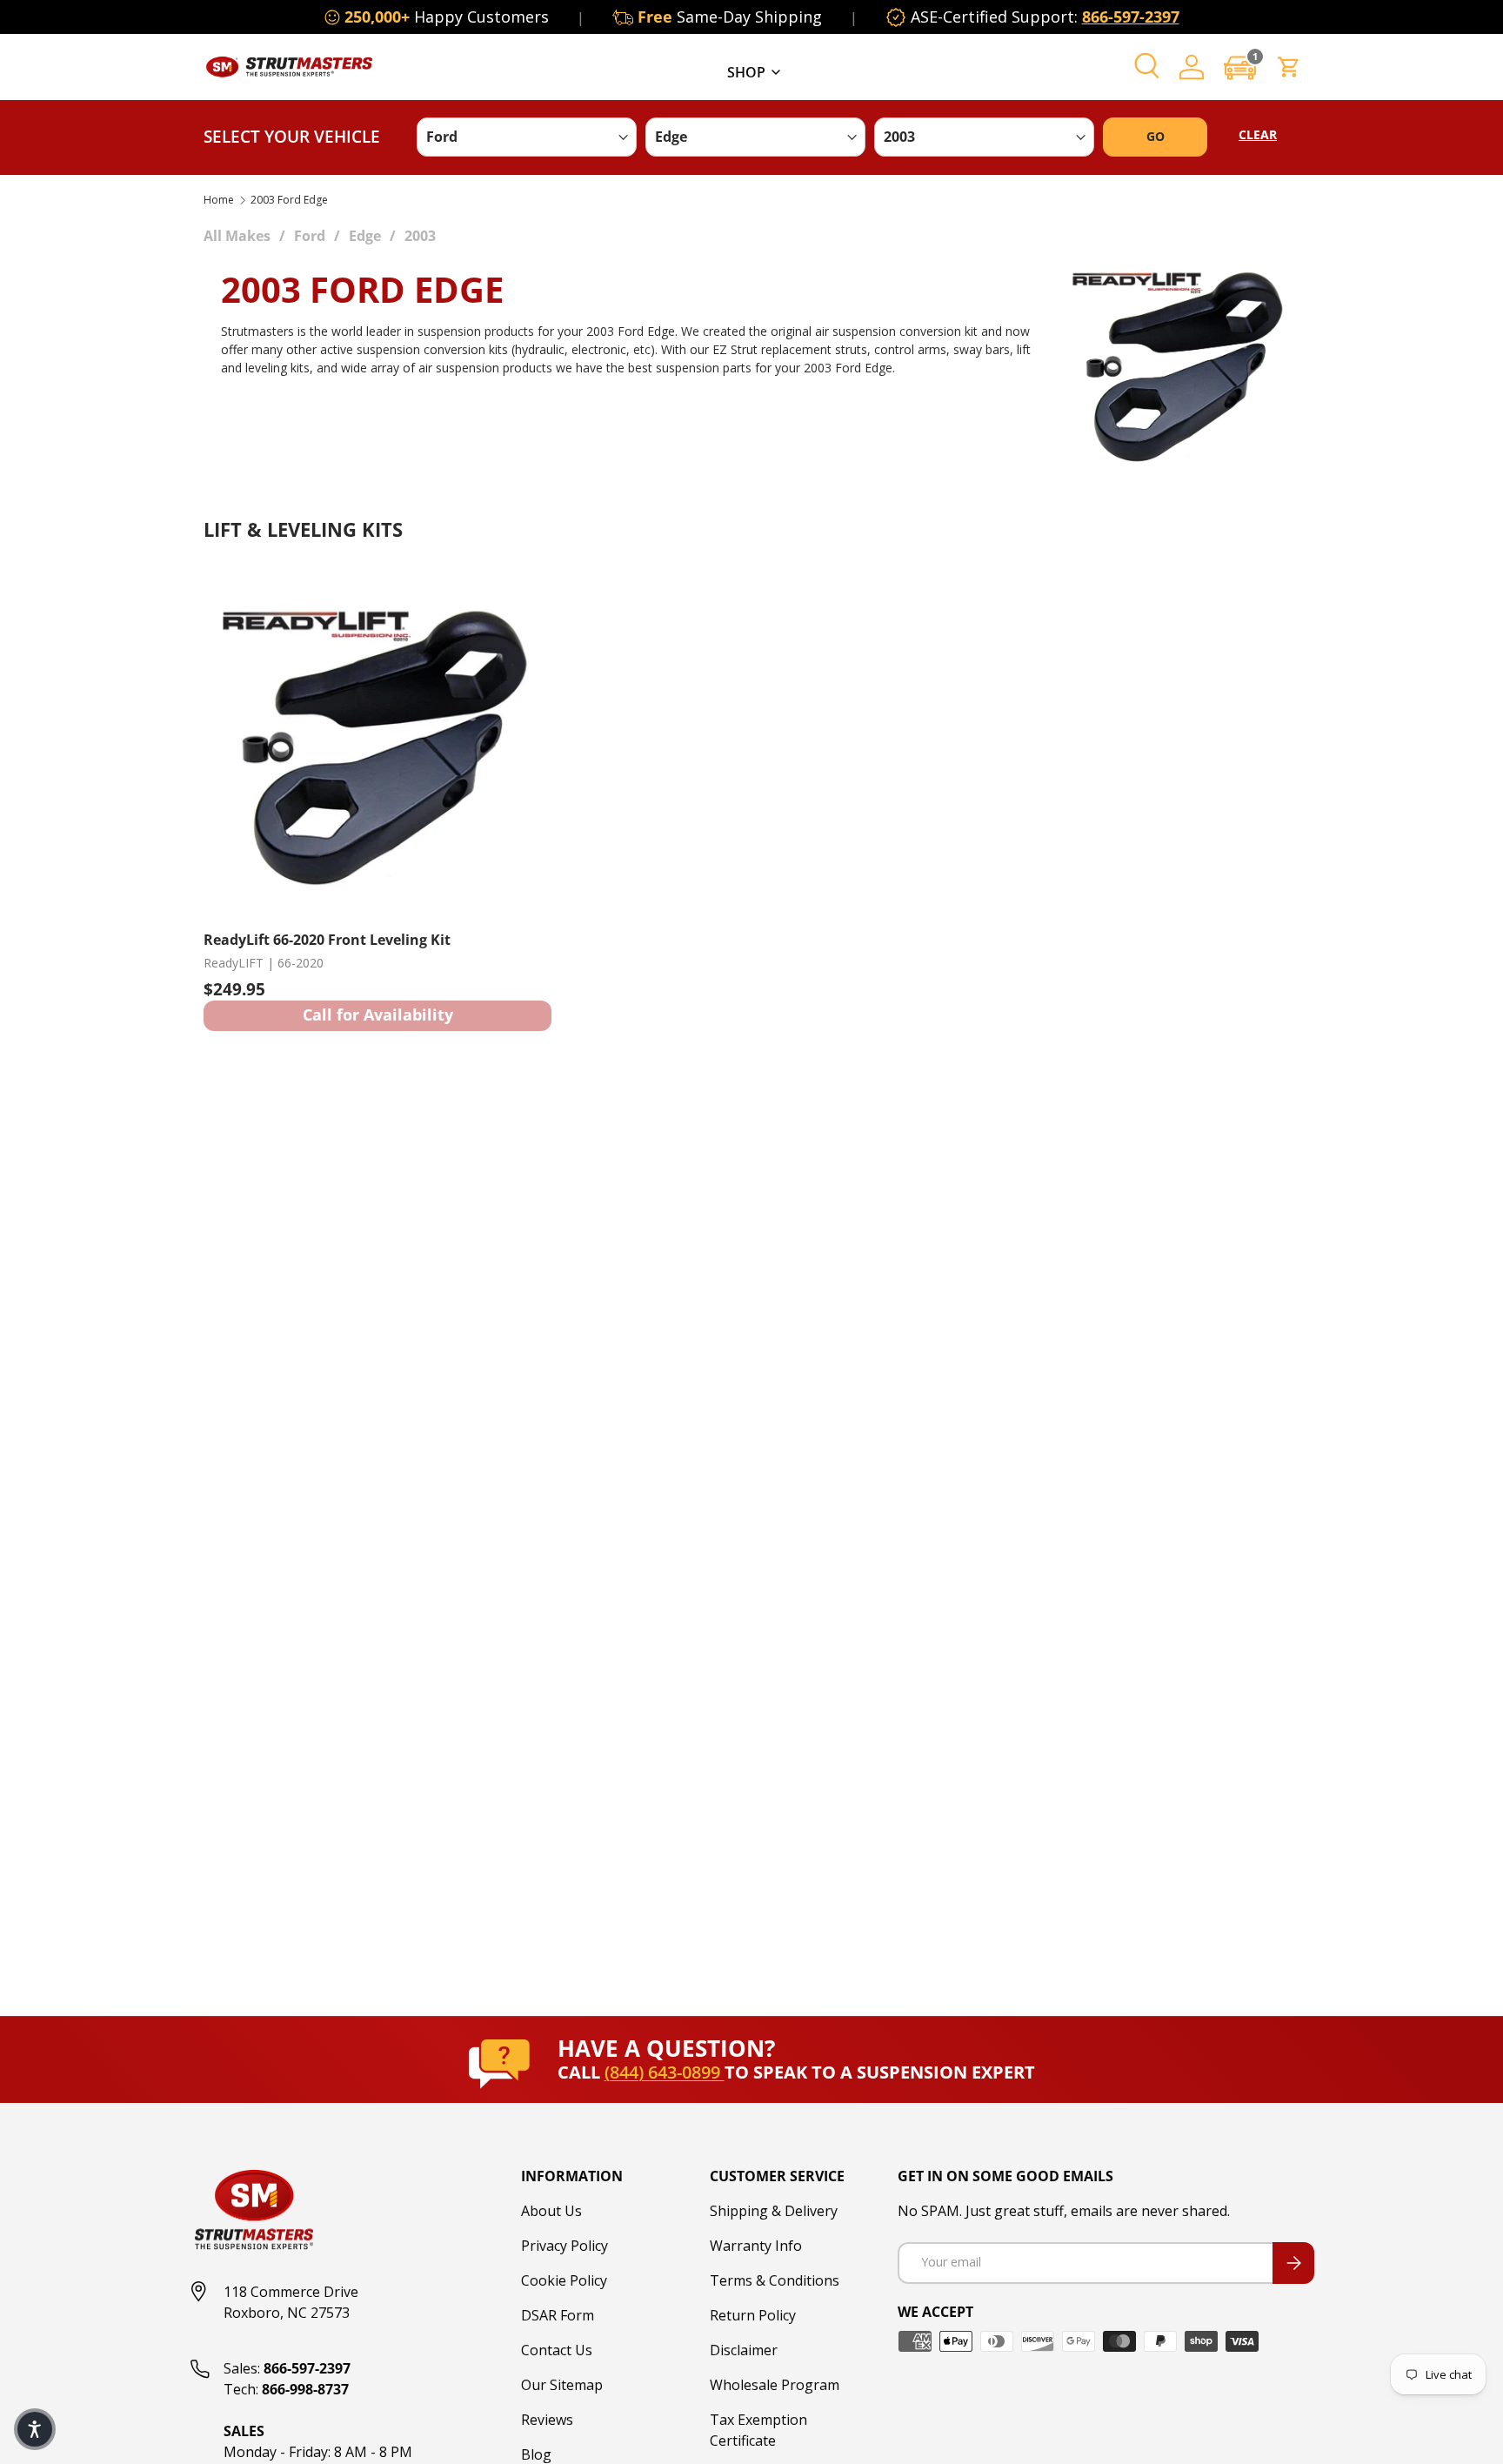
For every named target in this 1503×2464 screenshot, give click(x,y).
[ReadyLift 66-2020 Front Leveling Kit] (377, 741)
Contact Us (557, 2350)
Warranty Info (756, 2246)
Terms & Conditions (775, 2280)
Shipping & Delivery (774, 2211)
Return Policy (753, 2315)
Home (219, 200)
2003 (420, 236)
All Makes (237, 236)
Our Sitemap (562, 2385)
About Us (551, 2211)
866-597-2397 (1131, 17)
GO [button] (1156, 136)
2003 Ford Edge (289, 200)
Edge (365, 236)
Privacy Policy (564, 2246)
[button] (1240, 67)
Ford (310, 236)
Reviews (547, 2420)
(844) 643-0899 (665, 2072)
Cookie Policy (564, 2280)
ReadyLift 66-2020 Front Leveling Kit (327, 940)
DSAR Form (558, 2315)
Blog (536, 2454)
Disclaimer (744, 2350)
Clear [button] (1258, 134)
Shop (746, 72)
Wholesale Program (775, 2385)
